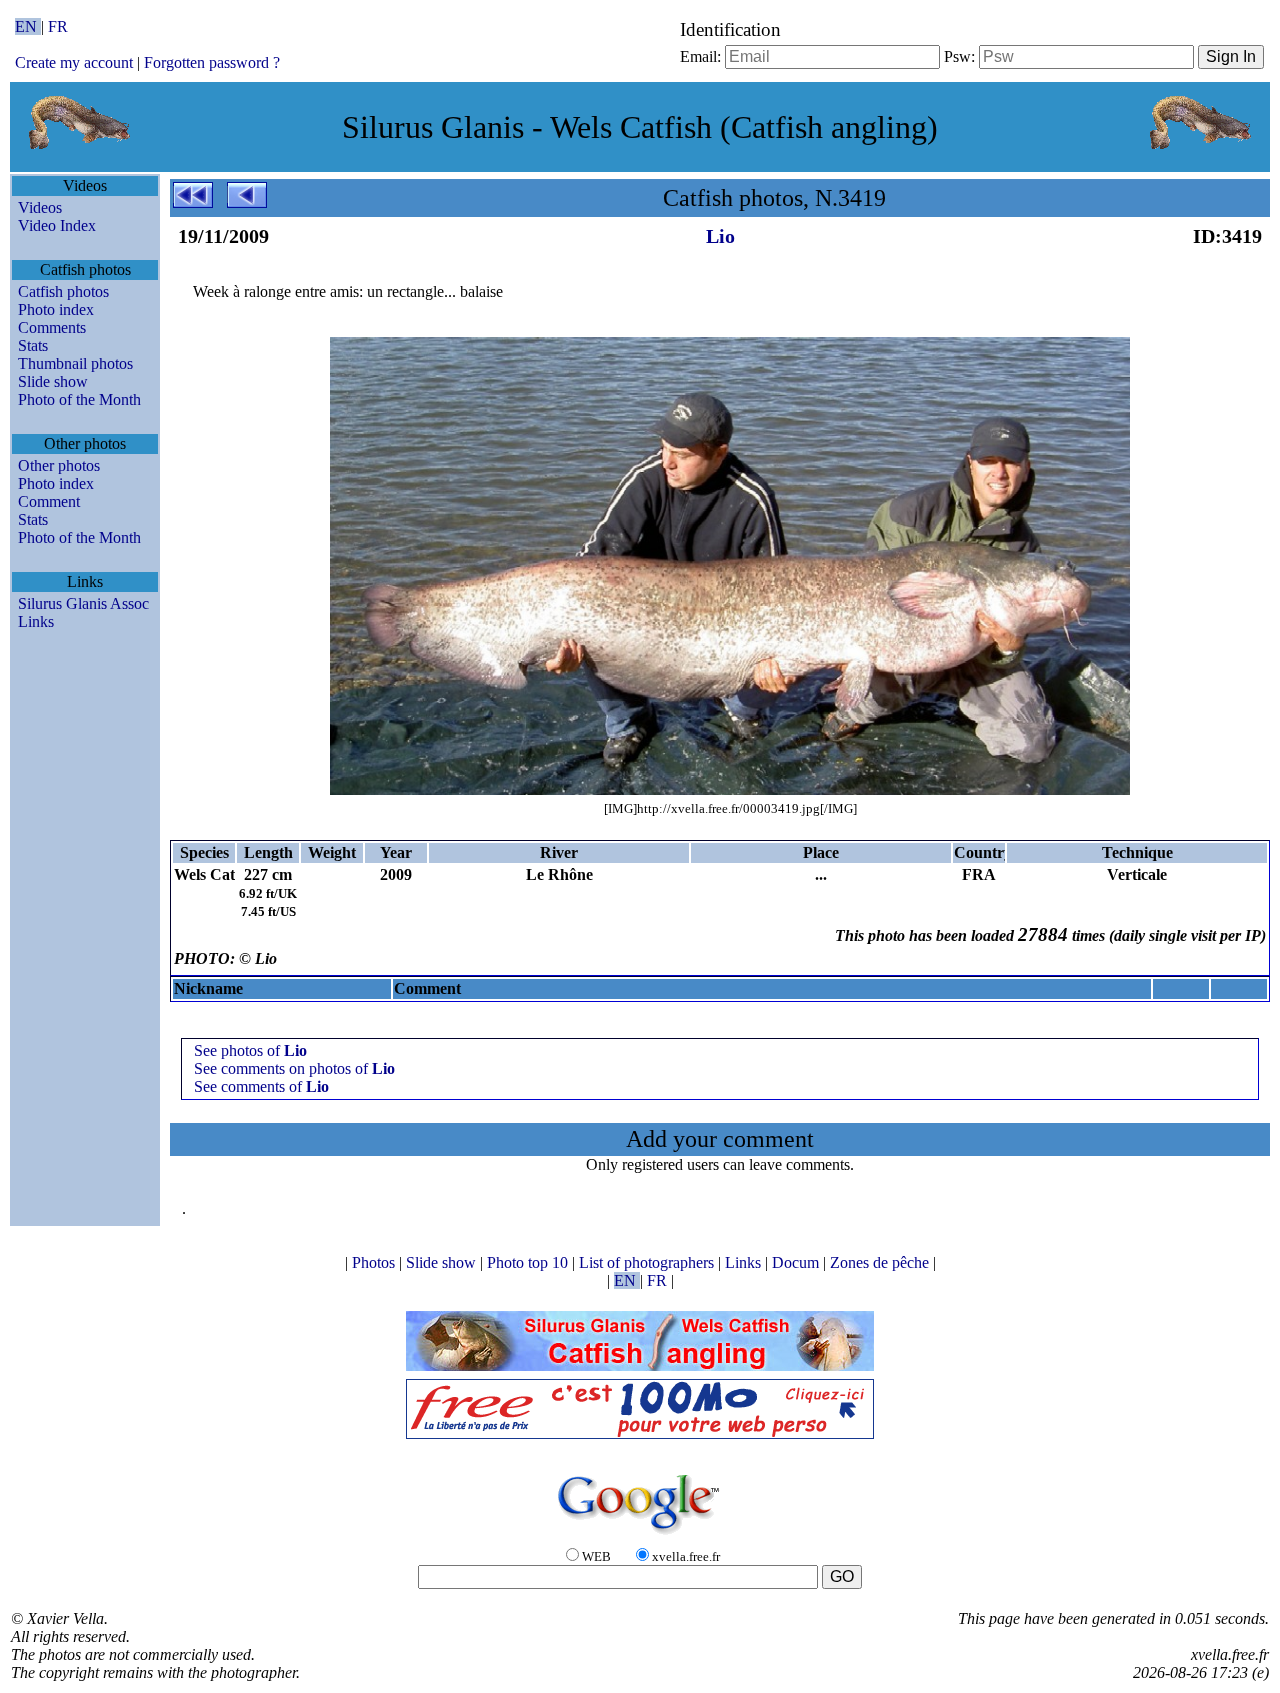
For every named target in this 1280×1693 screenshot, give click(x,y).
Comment (49, 501)
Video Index (57, 225)
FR (58, 26)
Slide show (53, 381)
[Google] (640, 1535)
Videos (40, 207)
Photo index (56, 309)
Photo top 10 (529, 1262)
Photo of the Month (79, 399)
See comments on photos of (294, 1068)
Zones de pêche (881, 1262)
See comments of (261, 1086)
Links (36, 621)
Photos (375, 1262)
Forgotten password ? (212, 62)
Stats (33, 345)
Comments (52, 327)
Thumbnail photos (75, 363)
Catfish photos (63, 291)
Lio (720, 236)
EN (28, 26)
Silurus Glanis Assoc (83, 603)
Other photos (59, 465)
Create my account (74, 62)
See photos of (250, 1050)
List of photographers (648, 1262)
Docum (797, 1262)
